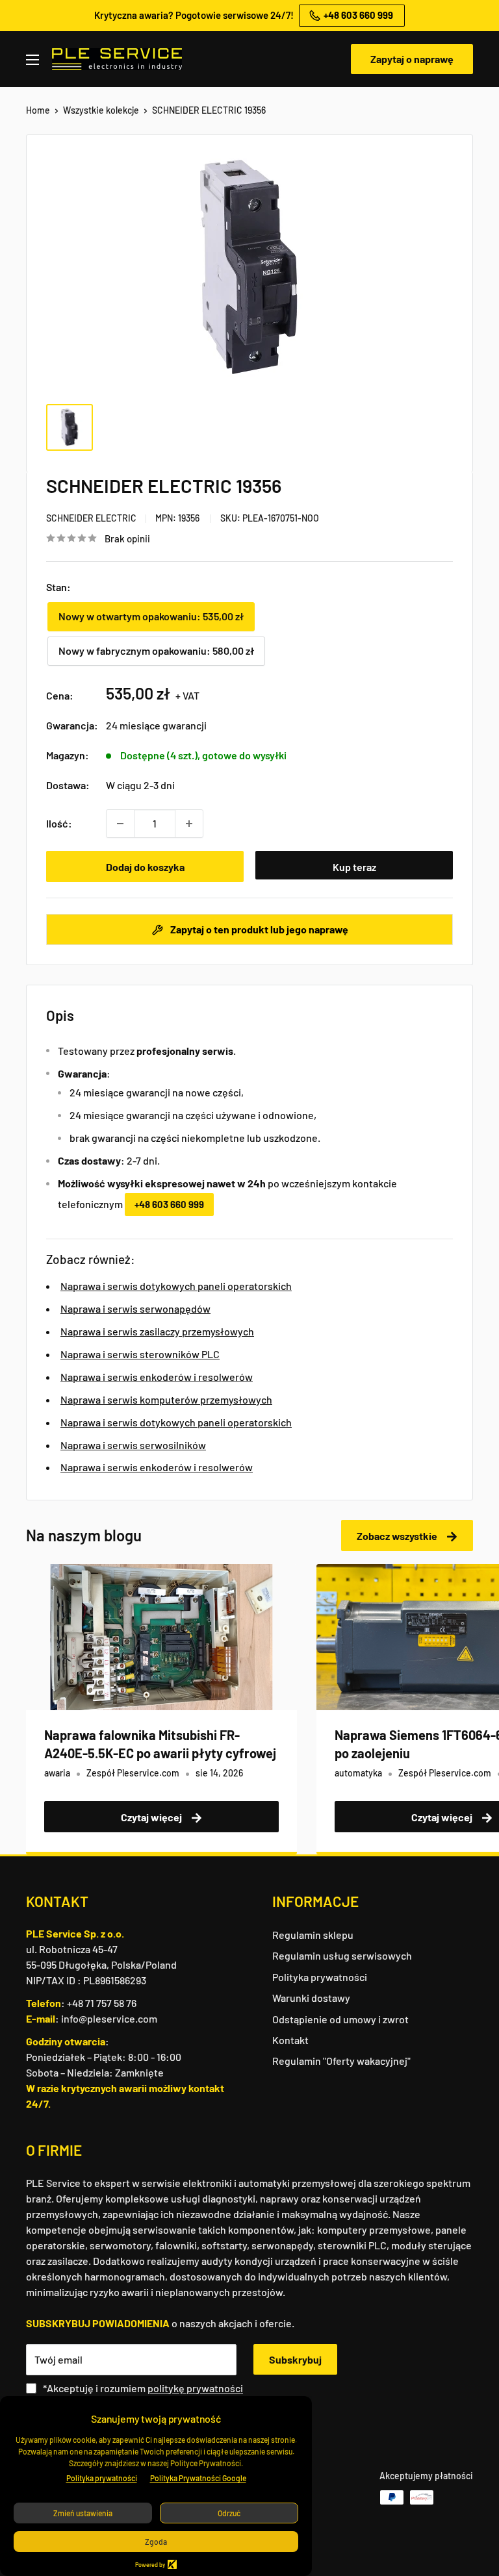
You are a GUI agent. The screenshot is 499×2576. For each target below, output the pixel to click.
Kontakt (290, 2040)
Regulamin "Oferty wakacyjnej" (341, 2061)
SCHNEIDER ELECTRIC (91, 518)
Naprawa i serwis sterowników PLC (140, 1354)
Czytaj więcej (152, 1817)
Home (38, 110)
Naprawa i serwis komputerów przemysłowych (166, 1399)
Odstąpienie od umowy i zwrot (340, 2019)
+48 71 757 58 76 (102, 2003)
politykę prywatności (195, 2388)
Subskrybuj (295, 2359)
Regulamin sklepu (313, 1935)
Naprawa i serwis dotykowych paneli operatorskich (176, 1286)
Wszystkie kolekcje (101, 110)
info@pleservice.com (109, 2018)
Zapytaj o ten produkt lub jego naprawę (258, 929)
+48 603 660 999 (169, 1204)
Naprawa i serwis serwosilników (133, 1445)
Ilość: (59, 823)
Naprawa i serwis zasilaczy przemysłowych (157, 1331)
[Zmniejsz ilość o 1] (120, 824)
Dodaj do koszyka (145, 867)
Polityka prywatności (320, 1977)
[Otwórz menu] (32, 60)
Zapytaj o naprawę (412, 59)
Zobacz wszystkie (398, 1536)
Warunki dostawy (311, 1998)
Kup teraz (354, 867)
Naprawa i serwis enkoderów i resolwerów (157, 1377)
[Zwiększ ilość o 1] (189, 824)
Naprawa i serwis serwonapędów (135, 1308)
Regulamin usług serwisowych (342, 1955)
